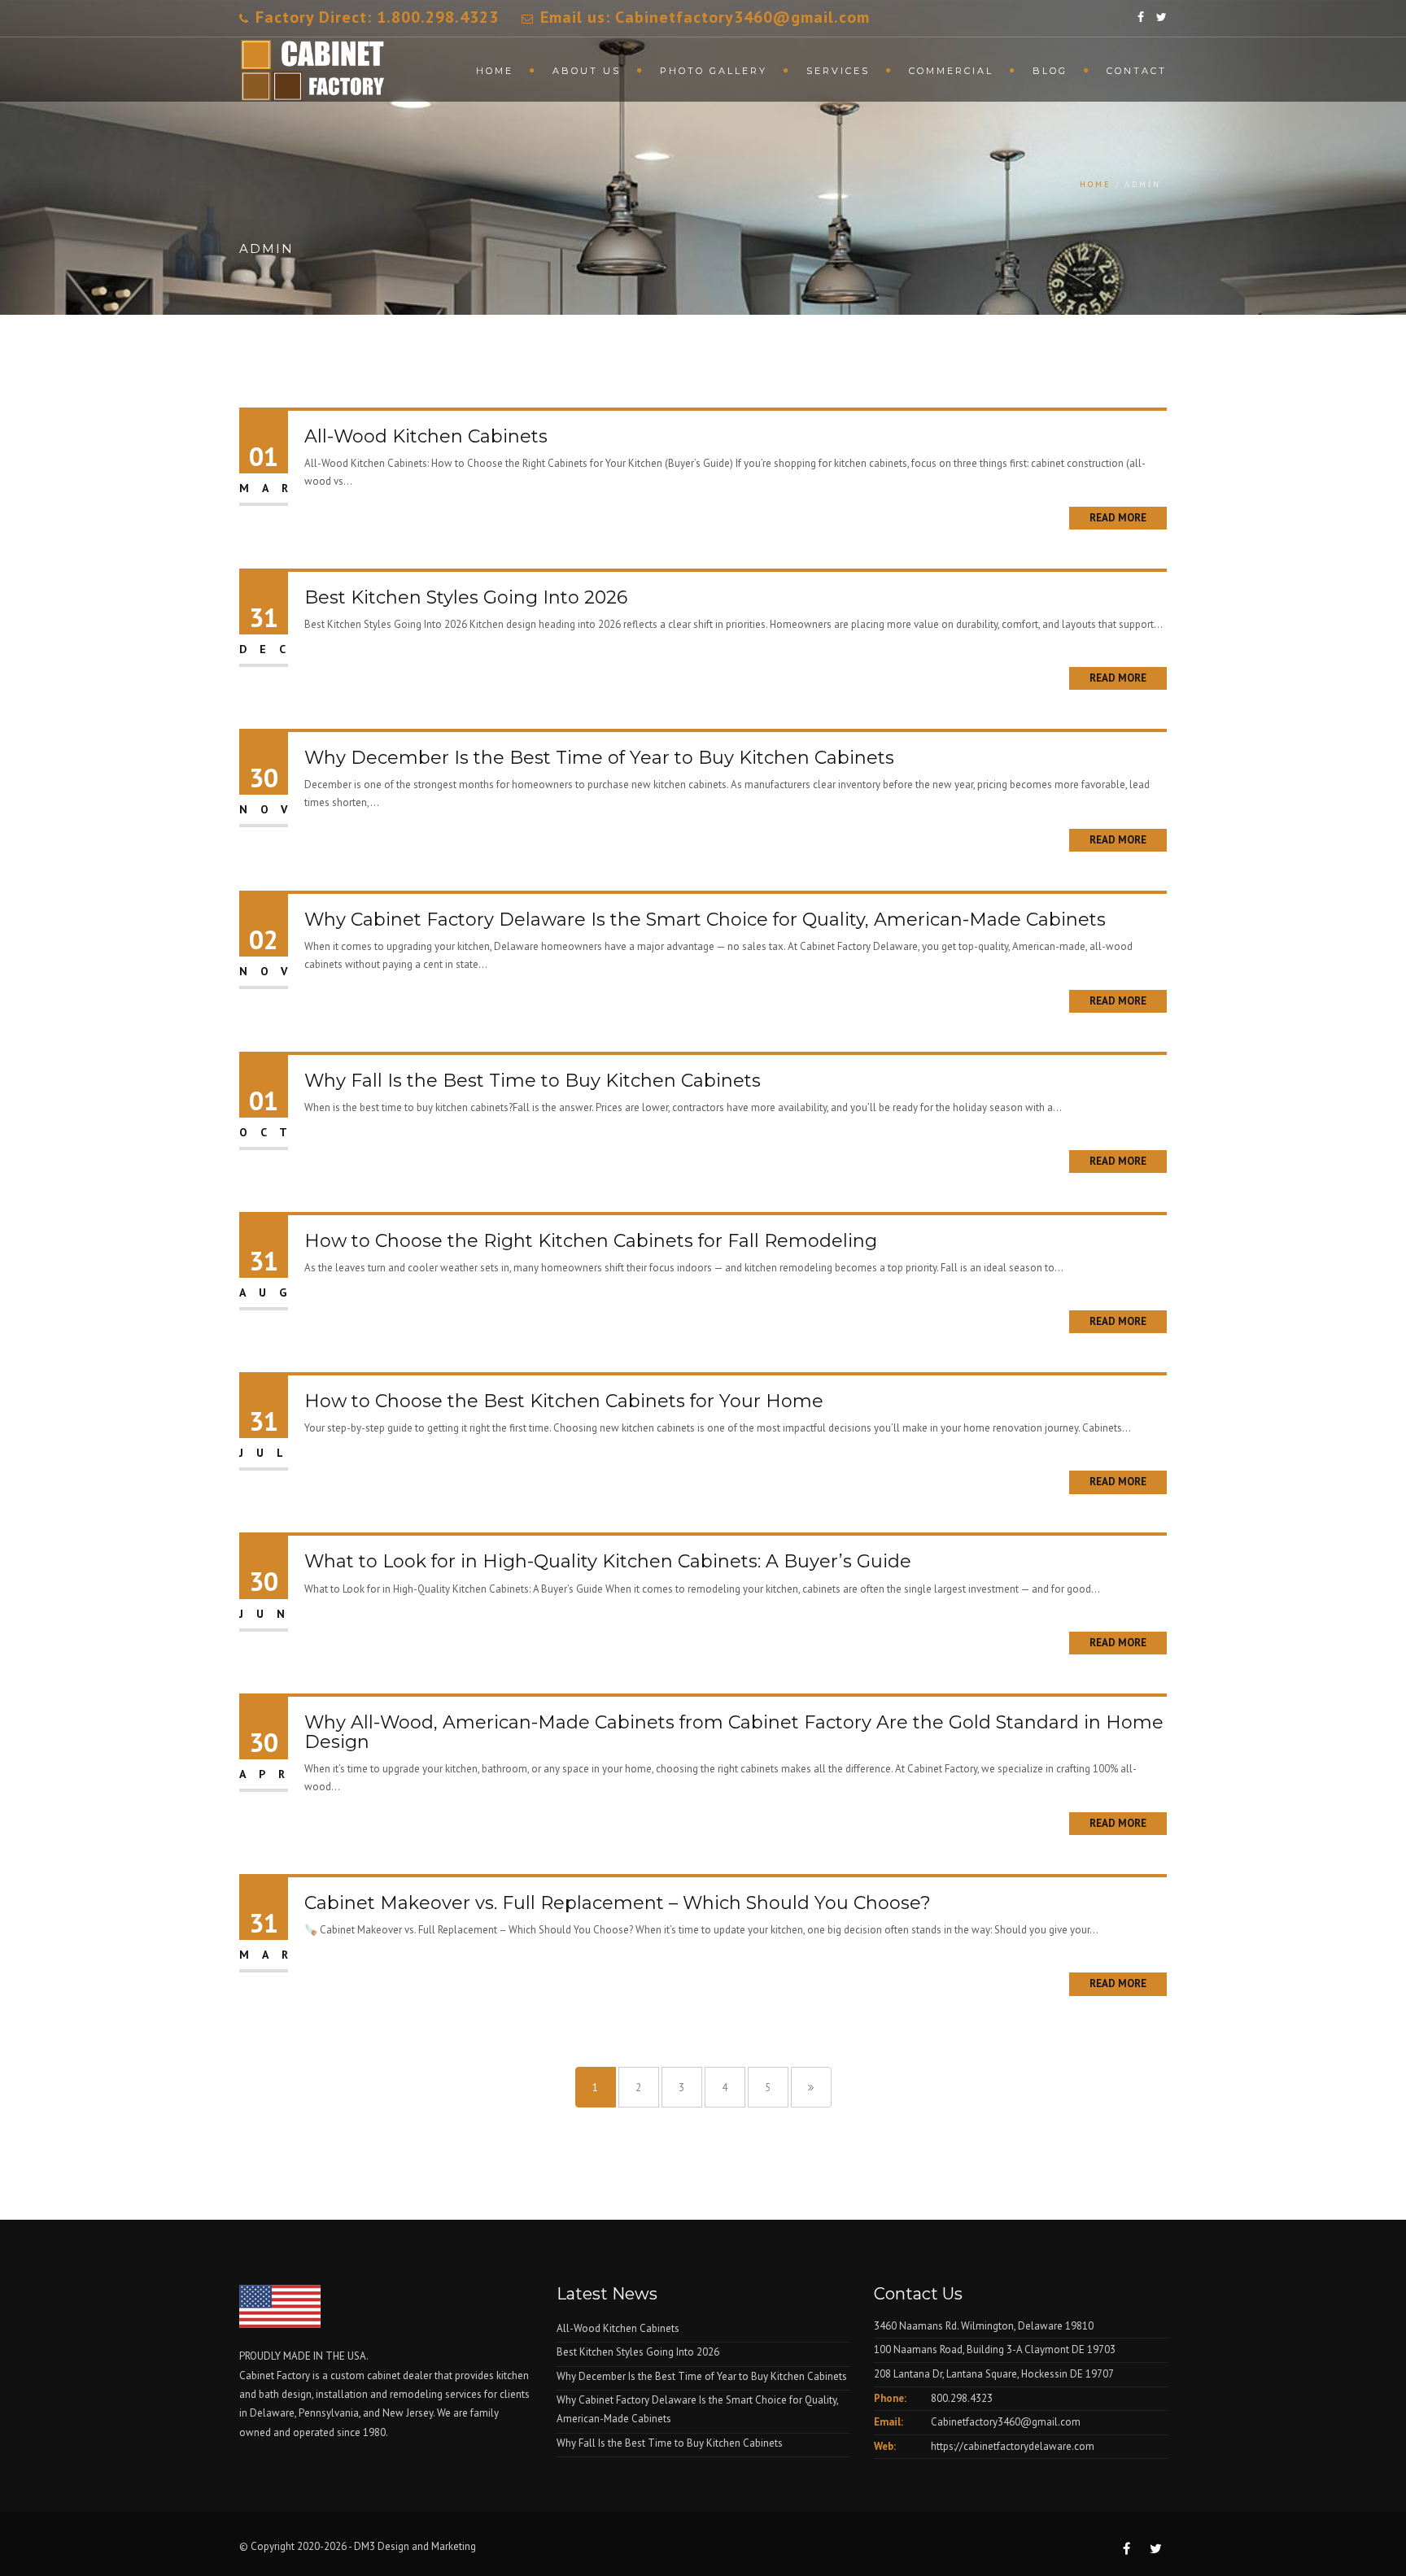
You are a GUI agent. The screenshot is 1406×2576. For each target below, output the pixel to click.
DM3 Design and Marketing (416, 2546)
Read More (1118, 518)
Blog (1050, 71)
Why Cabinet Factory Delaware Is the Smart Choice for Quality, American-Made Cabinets (705, 920)
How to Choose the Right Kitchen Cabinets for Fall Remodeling (591, 1241)
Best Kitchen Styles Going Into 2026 (466, 597)
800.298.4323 (962, 2398)
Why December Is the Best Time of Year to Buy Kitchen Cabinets (599, 758)
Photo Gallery (714, 71)
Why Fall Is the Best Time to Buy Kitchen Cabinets (533, 1081)
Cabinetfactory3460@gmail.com (1006, 2422)
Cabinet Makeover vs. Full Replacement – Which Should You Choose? (618, 1903)
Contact (1137, 71)
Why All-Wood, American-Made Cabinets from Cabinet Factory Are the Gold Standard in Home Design (734, 1732)
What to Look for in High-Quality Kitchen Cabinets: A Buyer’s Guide (608, 1561)
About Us (587, 71)
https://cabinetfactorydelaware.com (1013, 2446)
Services (838, 71)
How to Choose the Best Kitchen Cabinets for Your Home (564, 1401)
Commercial (951, 71)
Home (495, 71)
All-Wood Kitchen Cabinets (426, 436)
